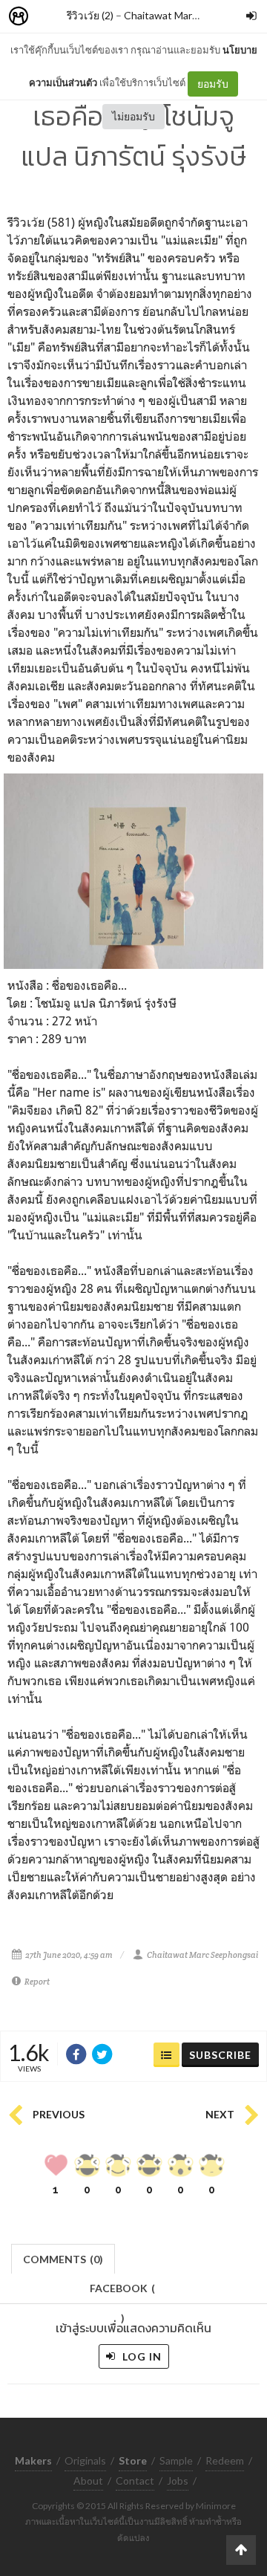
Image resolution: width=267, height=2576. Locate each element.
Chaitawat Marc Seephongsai (192, 15)
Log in (141, 2356)
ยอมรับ (213, 84)
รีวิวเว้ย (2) (90, 15)
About (88, 2481)
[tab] (63, 2258)
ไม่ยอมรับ (133, 116)
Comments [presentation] (63, 2259)
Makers (51, 17)
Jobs (178, 2481)
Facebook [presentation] (122, 2293)
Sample (176, 2460)
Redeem (225, 2460)
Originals (85, 2460)
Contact (135, 2481)
